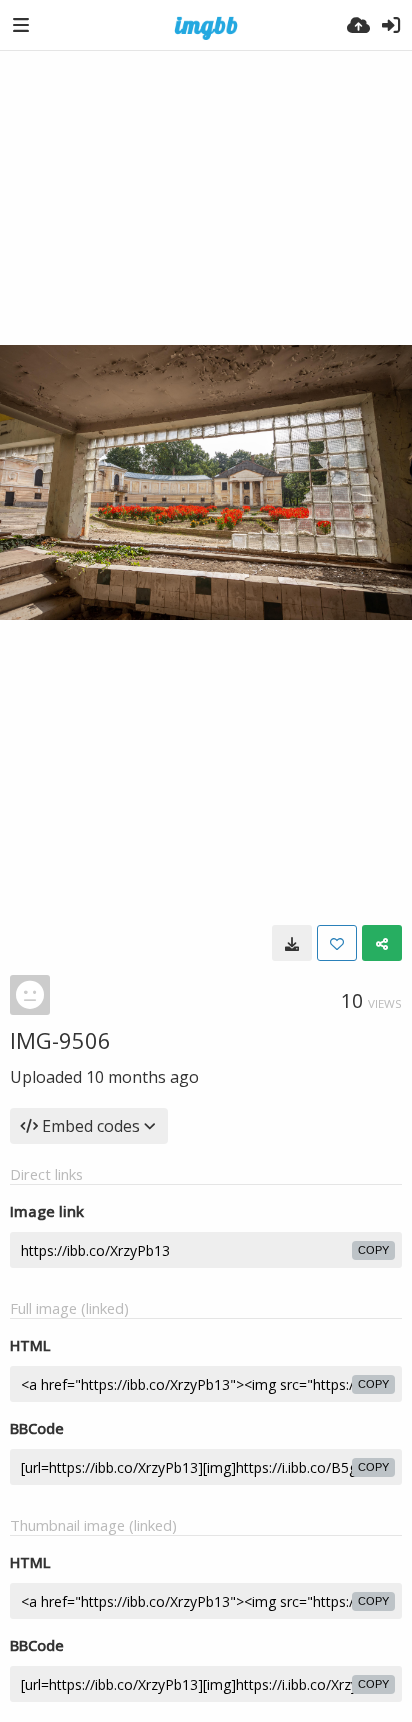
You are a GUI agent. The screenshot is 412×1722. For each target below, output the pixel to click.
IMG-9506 (60, 1040)
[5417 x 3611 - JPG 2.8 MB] (292, 943)
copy (373, 1250)
